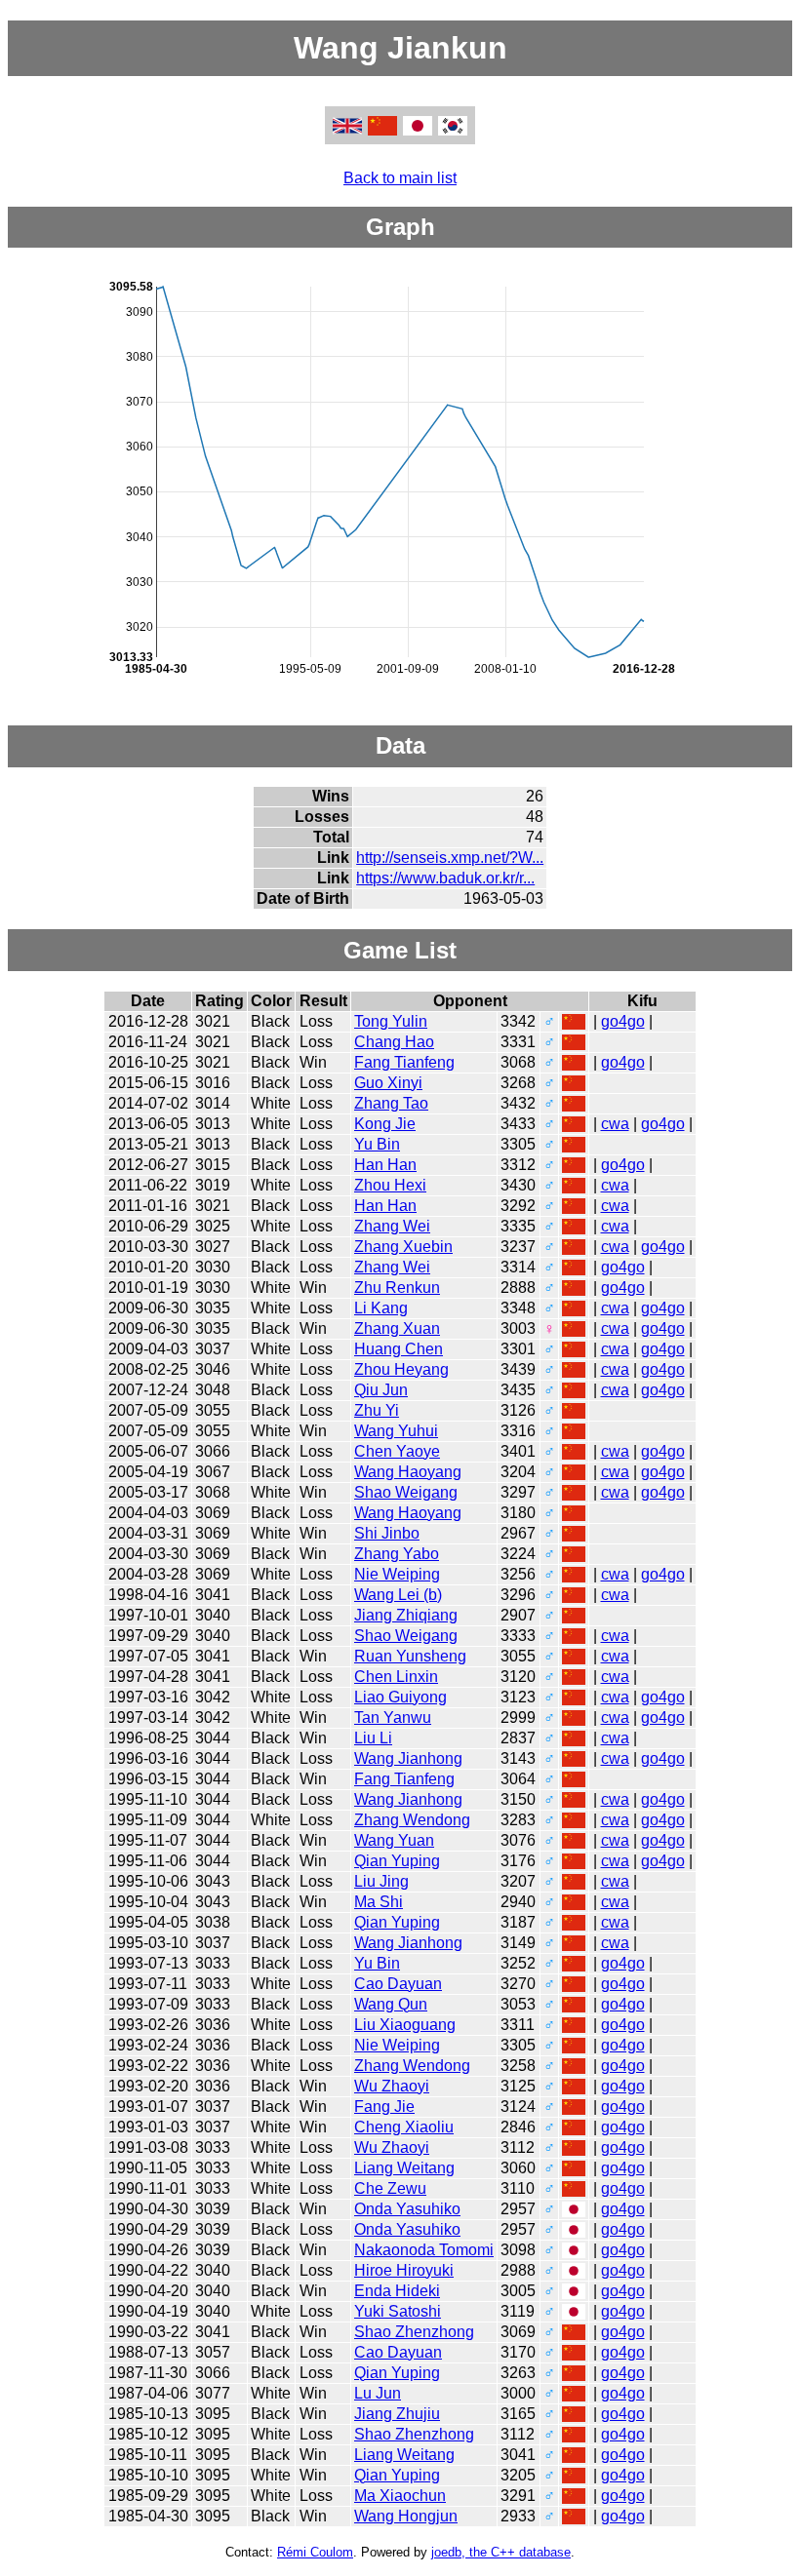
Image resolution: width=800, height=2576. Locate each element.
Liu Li (373, 1738)
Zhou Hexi (390, 1185)
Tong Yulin (391, 1021)
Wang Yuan (394, 1840)
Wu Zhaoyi (392, 2086)
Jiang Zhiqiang (406, 1615)
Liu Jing (381, 1881)
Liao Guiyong (400, 1697)
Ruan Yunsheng (410, 1656)
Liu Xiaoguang (405, 2025)
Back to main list (400, 178)
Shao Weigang (406, 1492)
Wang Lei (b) (398, 1595)
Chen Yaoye (397, 1451)
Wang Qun (391, 2004)
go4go (623, 1021)
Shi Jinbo (387, 1533)
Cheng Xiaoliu (404, 2127)
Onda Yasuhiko (407, 2209)
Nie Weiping (397, 1574)
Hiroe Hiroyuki (404, 2270)
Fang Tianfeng (404, 1062)
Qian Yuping (397, 1861)
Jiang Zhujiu (397, 2414)
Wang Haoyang (408, 1472)
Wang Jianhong (408, 1758)
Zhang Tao (391, 1103)
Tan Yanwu (393, 1717)
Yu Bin (377, 1144)
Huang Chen (399, 1349)
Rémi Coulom (315, 2552)
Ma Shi (379, 1902)
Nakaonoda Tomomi (424, 2250)
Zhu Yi (377, 1410)
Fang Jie (384, 2107)
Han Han (385, 1165)
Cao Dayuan (398, 1984)
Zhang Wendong (412, 1820)
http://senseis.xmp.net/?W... (450, 858)
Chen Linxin (396, 1677)
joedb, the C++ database (501, 2552)
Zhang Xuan (397, 1328)
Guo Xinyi (388, 1083)
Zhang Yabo (397, 1554)
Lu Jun (378, 2393)
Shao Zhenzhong (414, 2332)
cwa (615, 1124)
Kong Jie (385, 1124)
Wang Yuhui (396, 1431)
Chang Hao (394, 1042)
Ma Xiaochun (400, 2496)
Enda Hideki (397, 2291)
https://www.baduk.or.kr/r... (445, 878)
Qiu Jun (381, 1390)
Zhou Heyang (401, 1369)
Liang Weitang (404, 2168)
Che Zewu (390, 2188)
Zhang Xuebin (403, 1247)
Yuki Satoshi (398, 2311)
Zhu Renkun (397, 1288)
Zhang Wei (392, 1226)
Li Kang (381, 1308)
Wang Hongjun (406, 2516)
